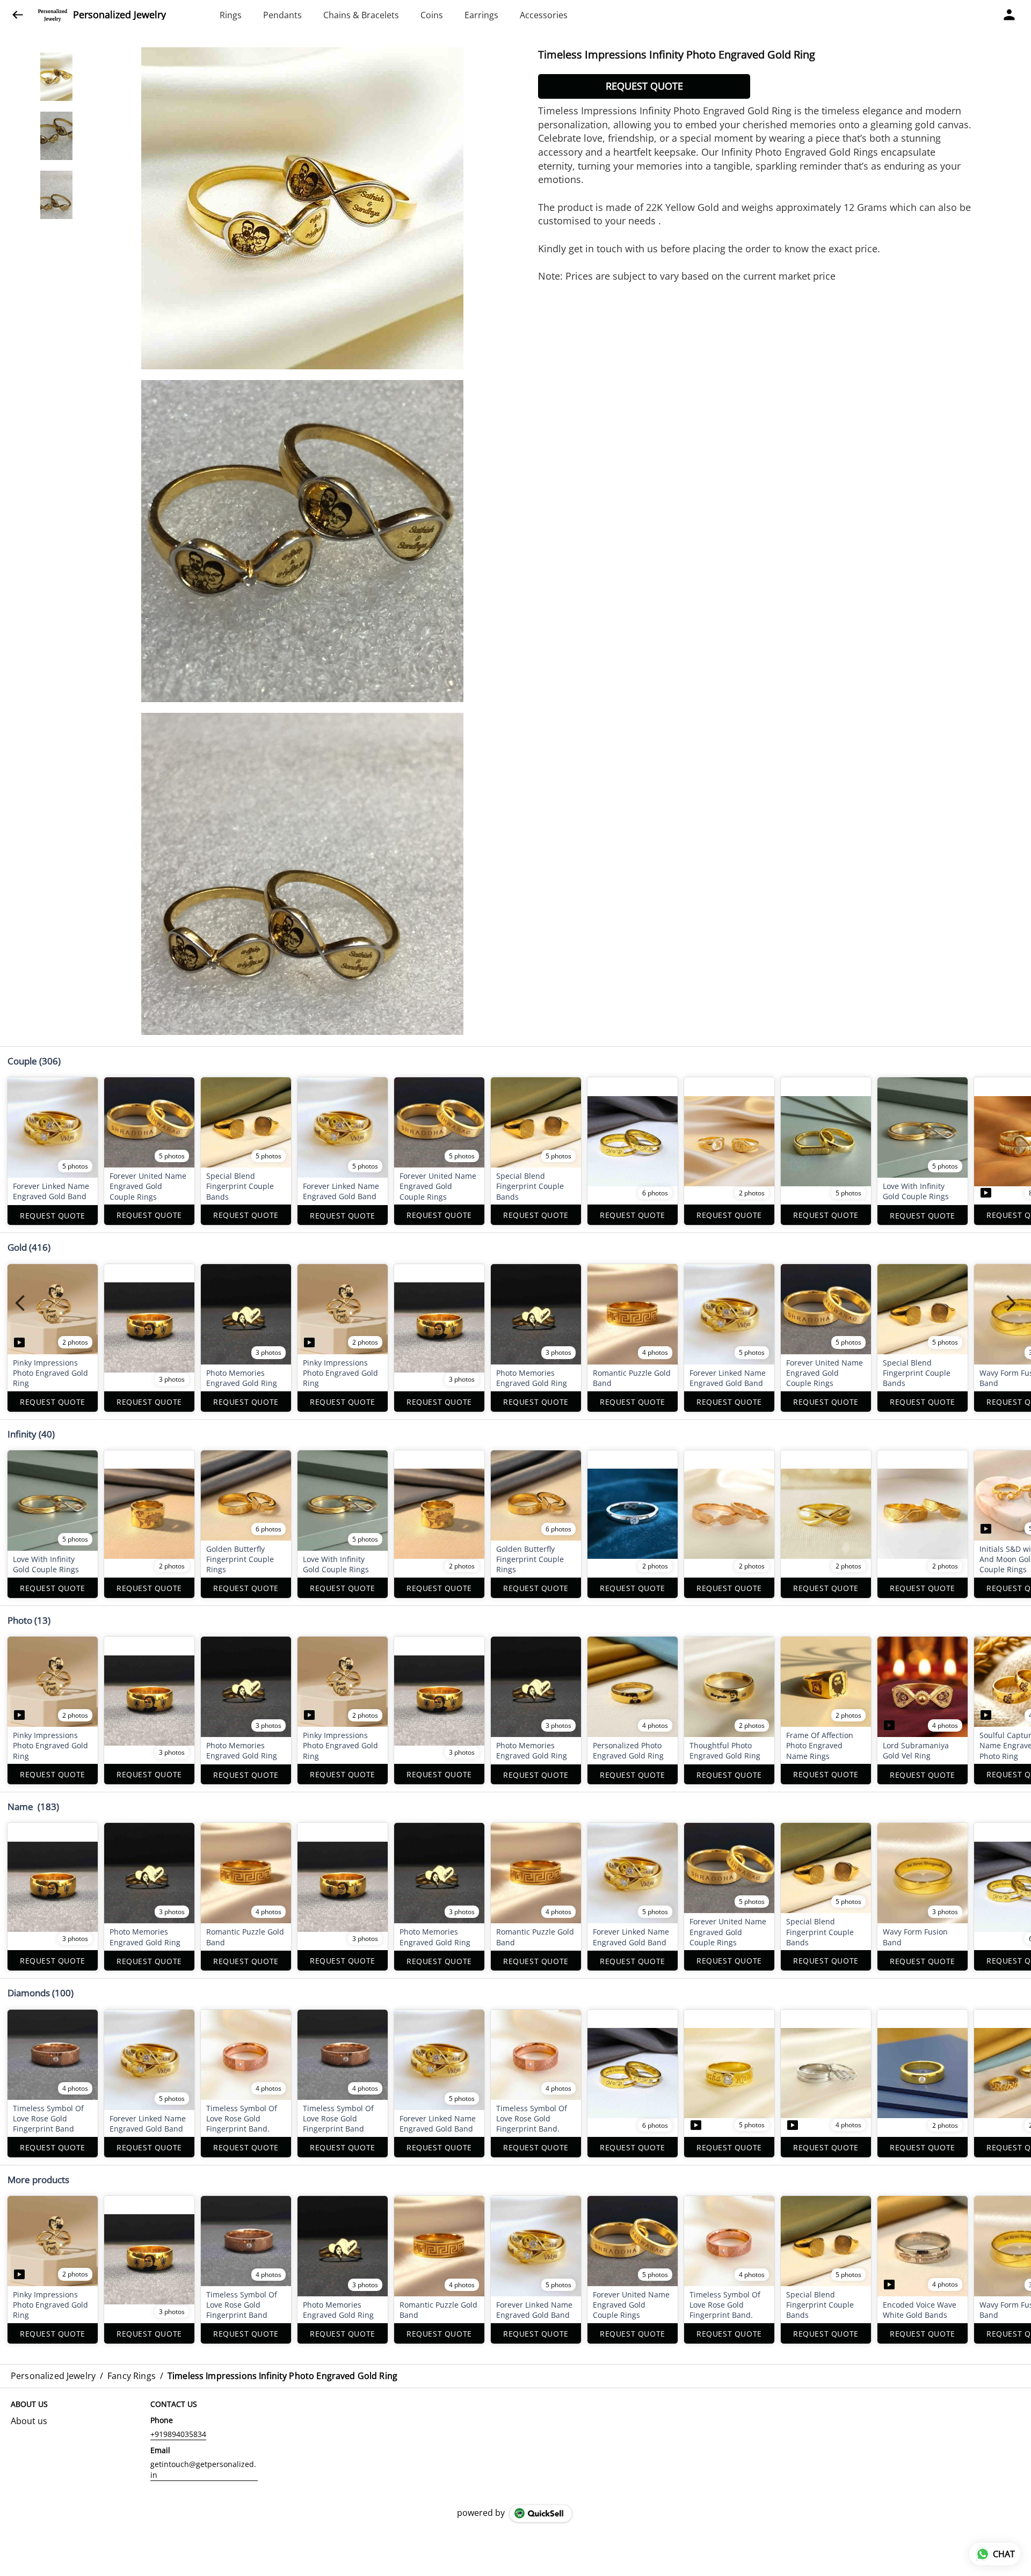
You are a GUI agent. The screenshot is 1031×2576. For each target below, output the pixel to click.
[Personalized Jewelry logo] (53, 15)
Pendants (282, 15)
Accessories (544, 15)
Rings (231, 15)
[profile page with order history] (1010, 15)
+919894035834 (178, 2434)
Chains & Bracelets (361, 15)
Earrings (481, 15)
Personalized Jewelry (119, 15)
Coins (432, 15)
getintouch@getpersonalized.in (203, 2469)
